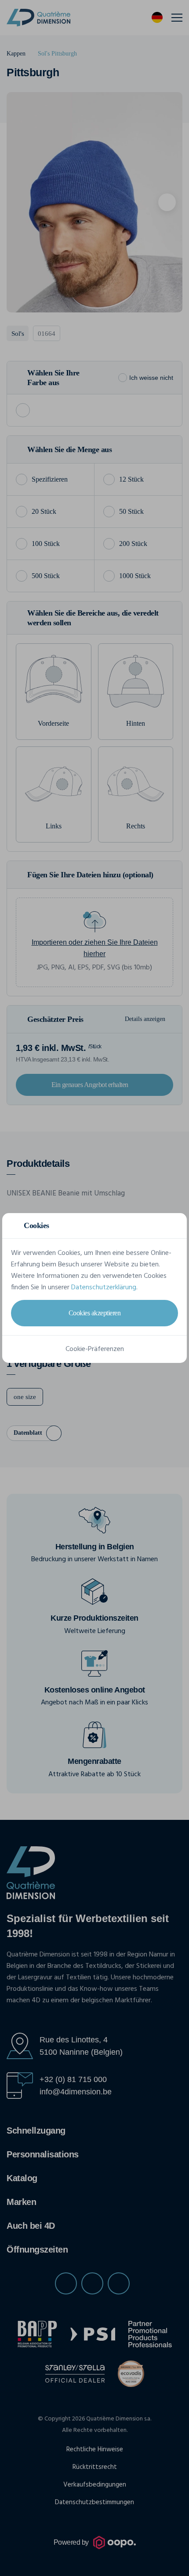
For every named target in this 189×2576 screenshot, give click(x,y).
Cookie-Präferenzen (95, 1349)
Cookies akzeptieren (95, 1313)
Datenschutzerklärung (104, 1288)
